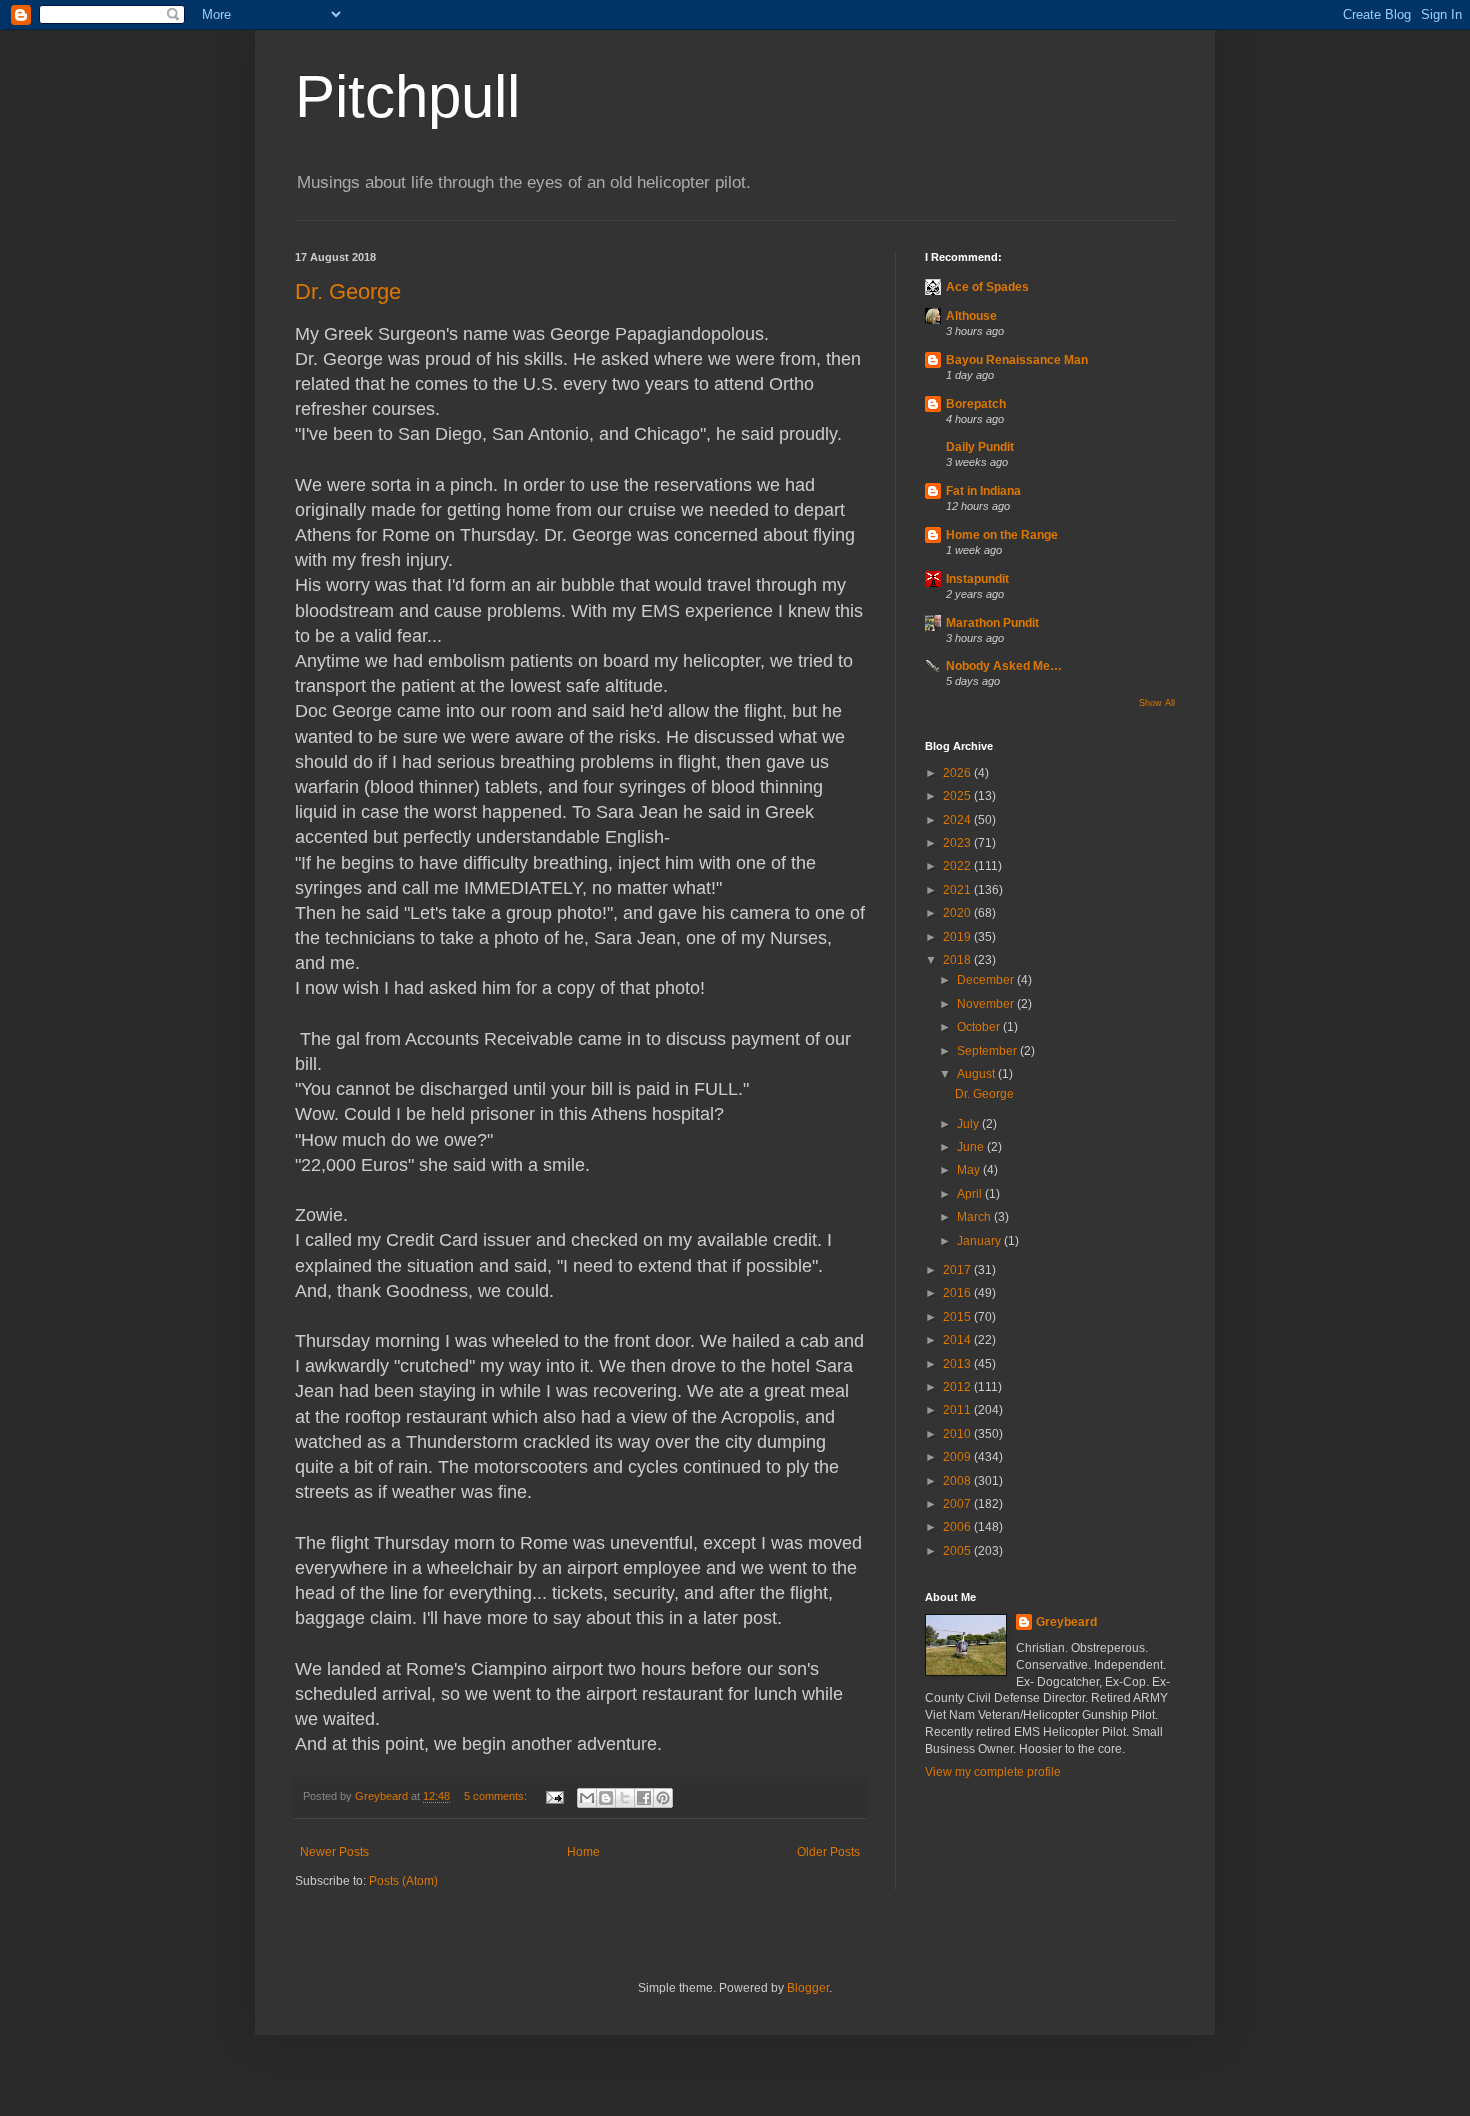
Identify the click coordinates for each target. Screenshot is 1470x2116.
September (988, 1051)
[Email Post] (554, 1796)
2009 (958, 1457)
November (987, 1004)
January (980, 1241)
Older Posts (828, 1852)
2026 (958, 773)
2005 (958, 1551)
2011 (958, 1410)
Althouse (971, 316)
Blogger (808, 1988)
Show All (1157, 703)
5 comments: (497, 1796)
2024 (958, 820)
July (969, 1124)
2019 (958, 937)
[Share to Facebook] (644, 1798)
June (972, 1147)
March (975, 1217)
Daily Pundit (980, 447)
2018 (958, 960)
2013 (958, 1364)
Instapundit (977, 579)
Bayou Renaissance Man (1017, 360)
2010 (958, 1434)
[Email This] (587, 1798)
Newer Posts (334, 1852)
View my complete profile (993, 1772)
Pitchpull (407, 96)
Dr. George (348, 291)
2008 (958, 1481)
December (987, 980)
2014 (958, 1340)
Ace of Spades (987, 287)
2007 (958, 1504)
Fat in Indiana (983, 491)
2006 (958, 1527)
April (971, 1194)
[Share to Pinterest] (663, 1798)
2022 (958, 866)
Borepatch (976, 404)
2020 (958, 913)
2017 (958, 1270)
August (977, 1074)
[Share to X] (625, 1798)
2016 (958, 1293)
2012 (958, 1387)
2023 (958, 843)
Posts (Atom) (403, 1881)
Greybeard (1066, 1622)
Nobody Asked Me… (1004, 666)
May (970, 1170)
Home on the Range (1002, 535)
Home (583, 1852)
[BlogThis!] (606, 1798)
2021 (958, 890)
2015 (958, 1317)
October (980, 1027)
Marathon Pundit (992, 623)
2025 (958, 796)
